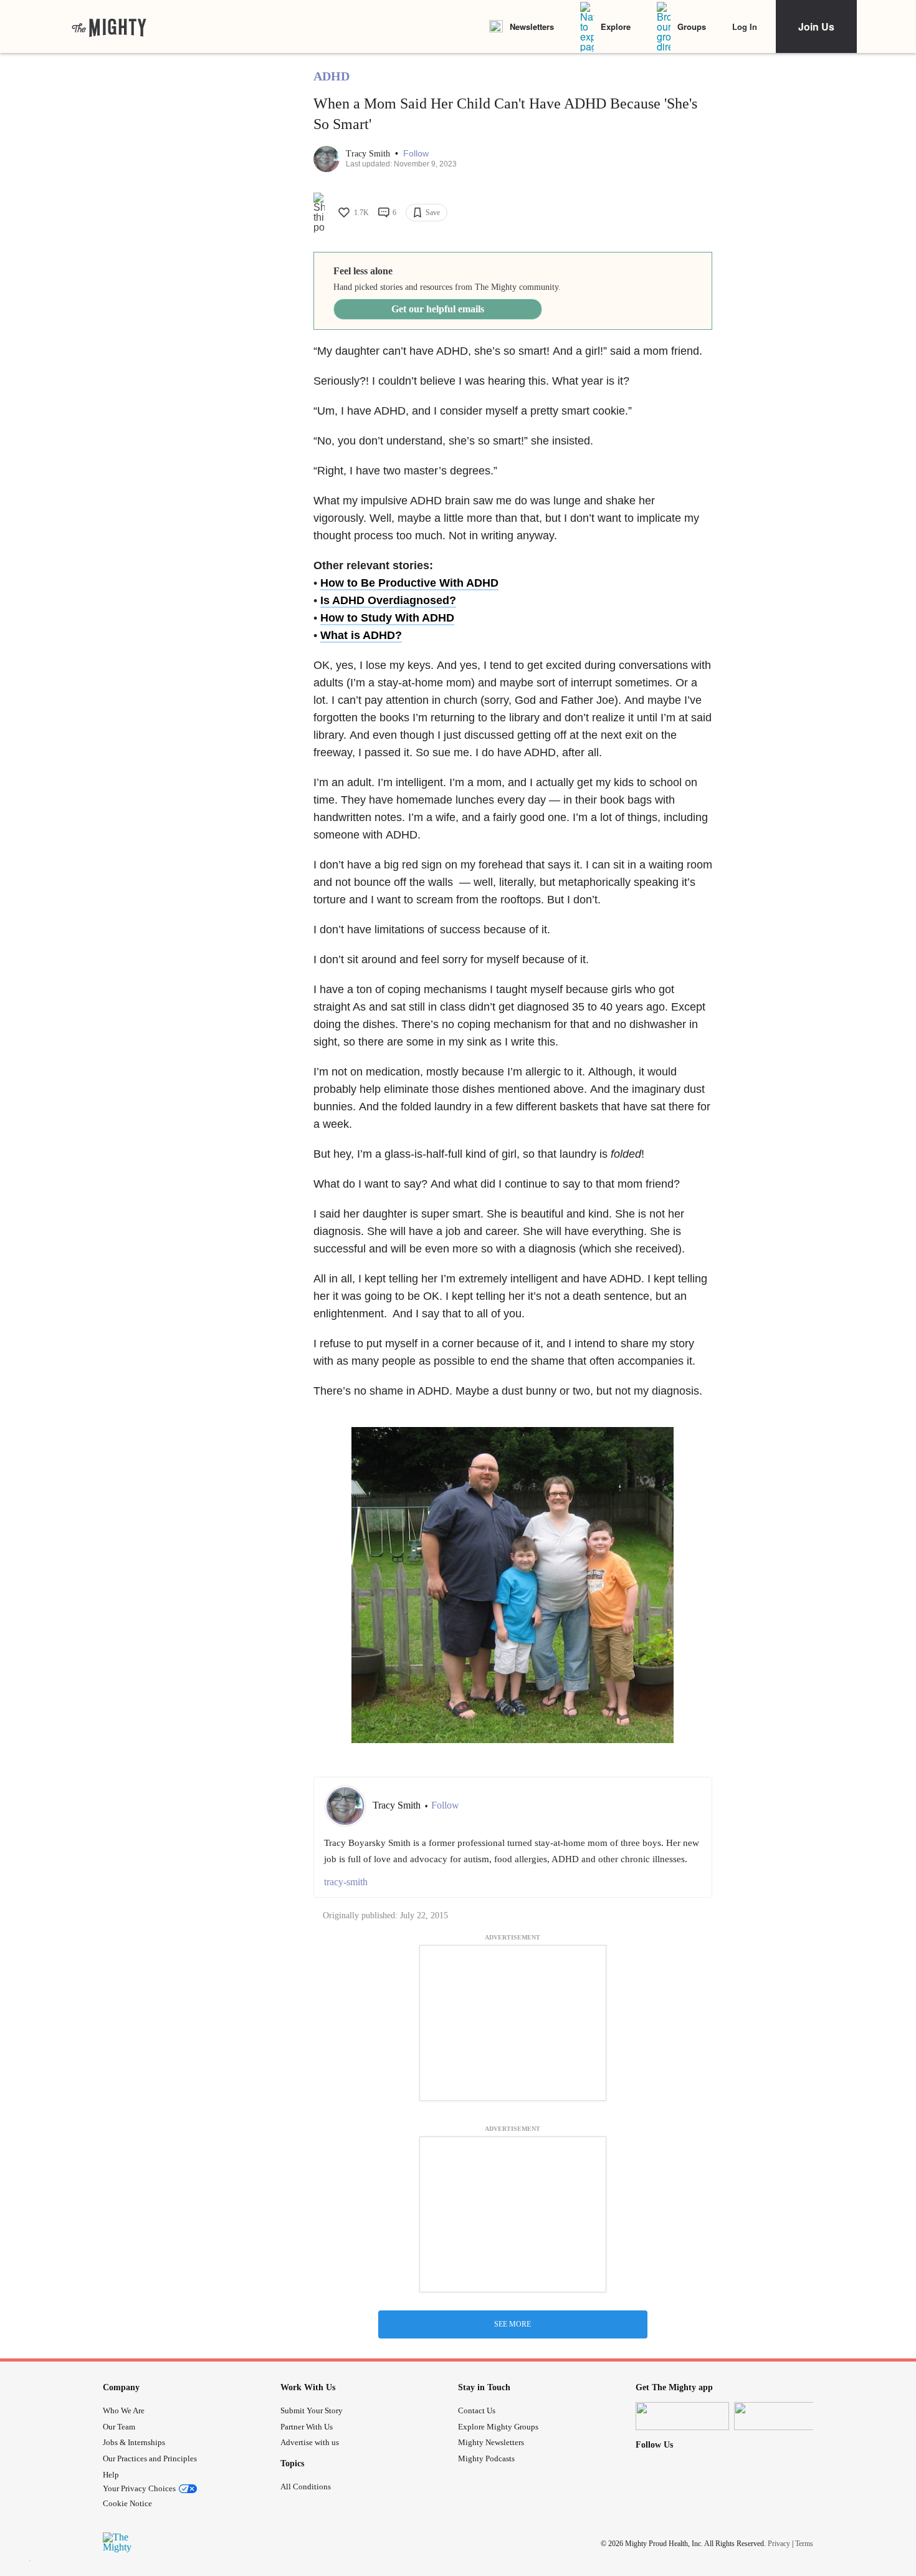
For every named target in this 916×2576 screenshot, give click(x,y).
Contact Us (477, 2410)
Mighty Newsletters (491, 2442)
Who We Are (124, 2410)
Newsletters (532, 26)
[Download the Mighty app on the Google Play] (781, 2416)
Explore (616, 26)
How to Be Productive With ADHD (409, 583)
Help (111, 2475)
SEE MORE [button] (513, 2324)
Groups (692, 26)
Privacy (779, 2544)
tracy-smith (346, 1882)
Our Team (119, 2427)
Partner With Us (307, 2427)
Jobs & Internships (134, 2442)
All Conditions (306, 2487)
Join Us (816, 26)
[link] (109, 27)
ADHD (332, 76)
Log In (745, 26)
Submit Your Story (312, 2410)
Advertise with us (310, 2442)
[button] (416, 154)
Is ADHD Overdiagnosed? (388, 600)
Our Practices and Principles (150, 2458)
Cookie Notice (127, 2503)
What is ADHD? (361, 635)
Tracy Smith (369, 154)
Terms (804, 2544)
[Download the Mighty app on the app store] (682, 2416)
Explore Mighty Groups (498, 2427)
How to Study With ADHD (387, 618)
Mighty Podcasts (486, 2458)
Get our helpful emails (438, 309)
